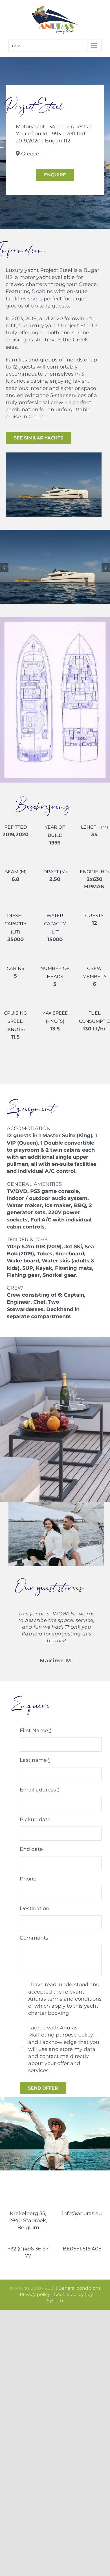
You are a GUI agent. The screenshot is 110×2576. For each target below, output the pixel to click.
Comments (34, 1938)
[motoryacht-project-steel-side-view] (55, 533)
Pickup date (35, 1819)
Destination (35, 1908)
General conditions (80, 2288)
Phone (28, 1879)
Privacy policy (35, 2294)
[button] (4, 567)
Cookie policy (69, 2294)
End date (31, 1849)
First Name (36, 1730)
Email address (39, 1790)
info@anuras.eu (82, 2213)
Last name (35, 1760)
